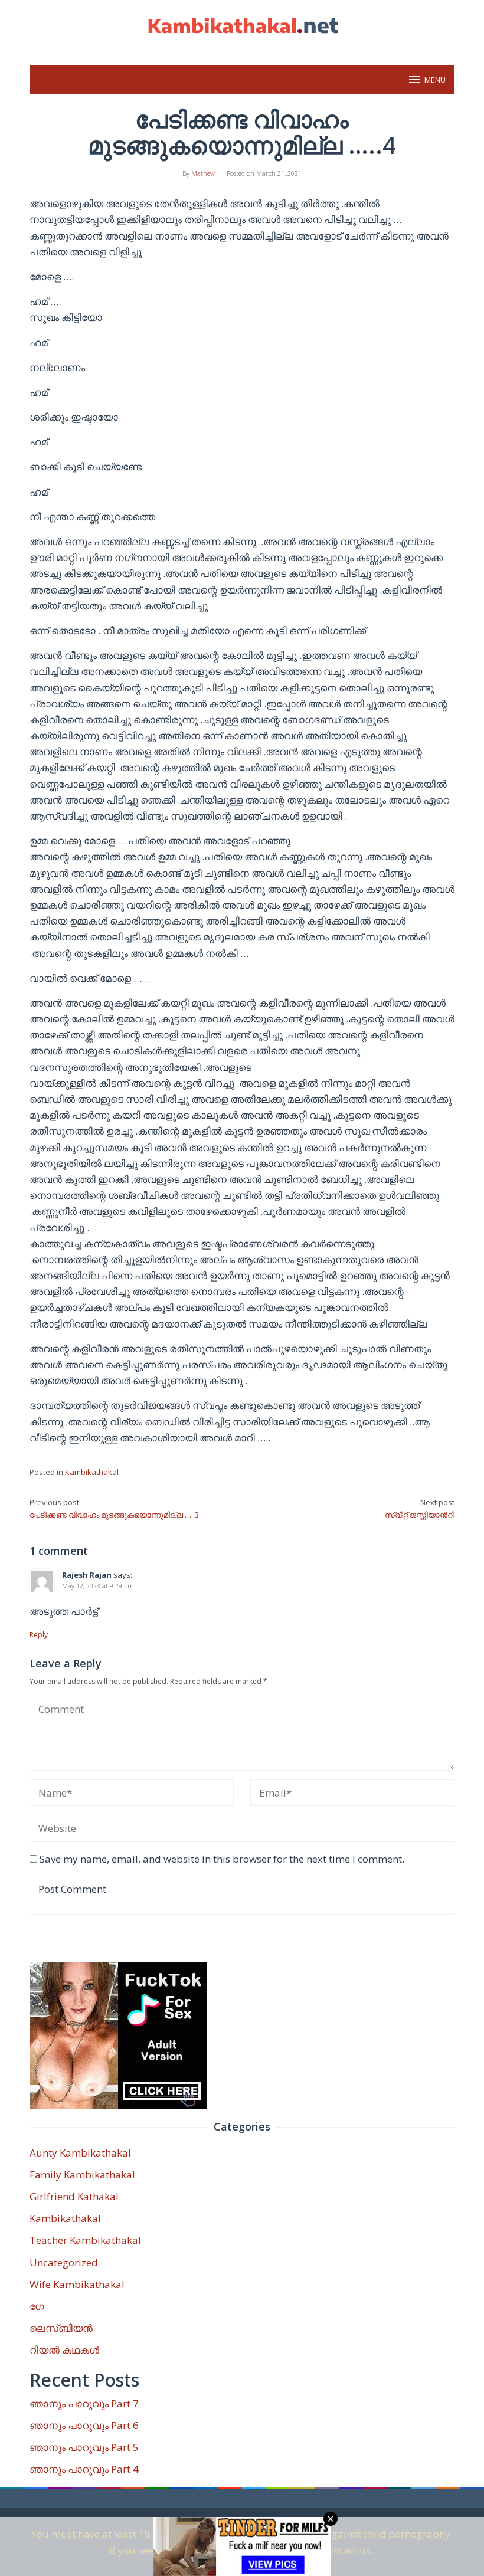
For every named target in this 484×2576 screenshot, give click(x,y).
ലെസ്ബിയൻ (61, 2328)
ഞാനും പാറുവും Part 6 (84, 2425)
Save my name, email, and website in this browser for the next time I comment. (222, 1859)
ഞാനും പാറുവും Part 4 (84, 2469)
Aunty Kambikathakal (80, 2153)
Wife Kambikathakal (77, 2284)
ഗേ (37, 2306)
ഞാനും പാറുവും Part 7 (84, 2403)
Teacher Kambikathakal (85, 2240)
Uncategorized (64, 2262)
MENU (435, 80)
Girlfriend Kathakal (74, 2196)
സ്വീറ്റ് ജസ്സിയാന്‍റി (420, 1508)
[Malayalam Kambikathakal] (242, 26)
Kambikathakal (92, 1472)
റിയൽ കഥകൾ (64, 2350)
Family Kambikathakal (82, 2174)
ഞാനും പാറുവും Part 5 (84, 2447)
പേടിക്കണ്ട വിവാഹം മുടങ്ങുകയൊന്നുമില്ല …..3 (114, 1508)
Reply (39, 1635)
